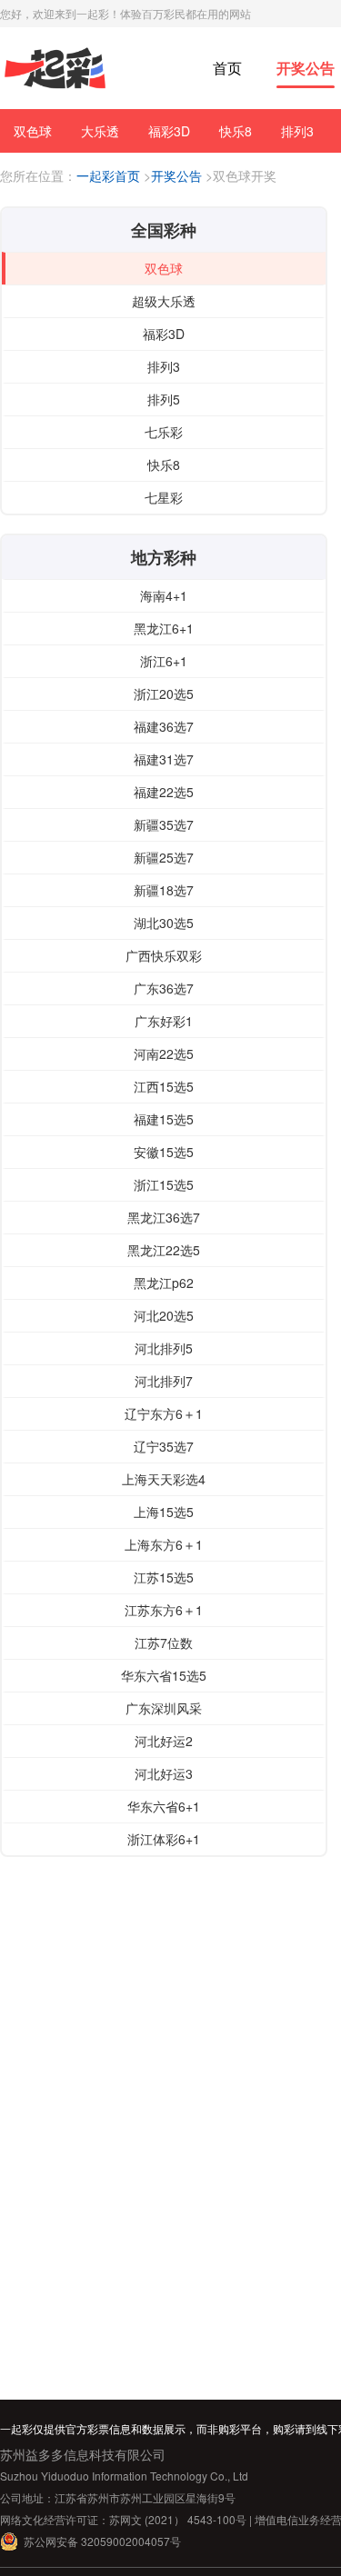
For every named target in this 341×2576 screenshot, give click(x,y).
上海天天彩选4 (164, 1479)
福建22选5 (164, 792)
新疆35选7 (164, 824)
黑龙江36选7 (164, 1217)
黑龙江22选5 (164, 1250)
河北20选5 (164, 1315)
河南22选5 (164, 1053)
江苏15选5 (164, 1577)
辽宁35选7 (164, 1446)
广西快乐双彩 (164, 955)
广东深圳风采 (164, 1708)
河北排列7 (164, 1381)
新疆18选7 (164, 890)
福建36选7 (164, 726)
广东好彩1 (164, 1021)
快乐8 (236, 131)
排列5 (164, 399)
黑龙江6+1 (164, 628)
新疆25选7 (164, 857)
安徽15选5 (164, 1152)
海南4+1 (164, 595)
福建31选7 (164, 759)
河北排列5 (164, 1348)
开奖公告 (306, 68)
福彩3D (169, 131)
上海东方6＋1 (164, 1544)
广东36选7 (164, 988)
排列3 (297, 131)
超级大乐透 (164, 301)
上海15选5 (164, 1512)
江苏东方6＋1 (164, 1610)
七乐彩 (164, 432)
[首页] (55, 69)
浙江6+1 (164, 661)
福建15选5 (164, 1119)
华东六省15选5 (164, 1675)
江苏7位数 (164, 1642)
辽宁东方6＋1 (164, 1413)
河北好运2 (164, 1741)
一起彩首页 (108, 175)
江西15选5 (164, 1086)
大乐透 (100, 131)
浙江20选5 (164, 694)
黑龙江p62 (164, 1283)
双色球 (33, 131)
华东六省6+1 (164, 1806)
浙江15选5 (164, 1184)
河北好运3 (164, 1773)
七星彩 (164, 497)
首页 (227, 68)
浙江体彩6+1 (164, 1839)
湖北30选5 (164, 923)
